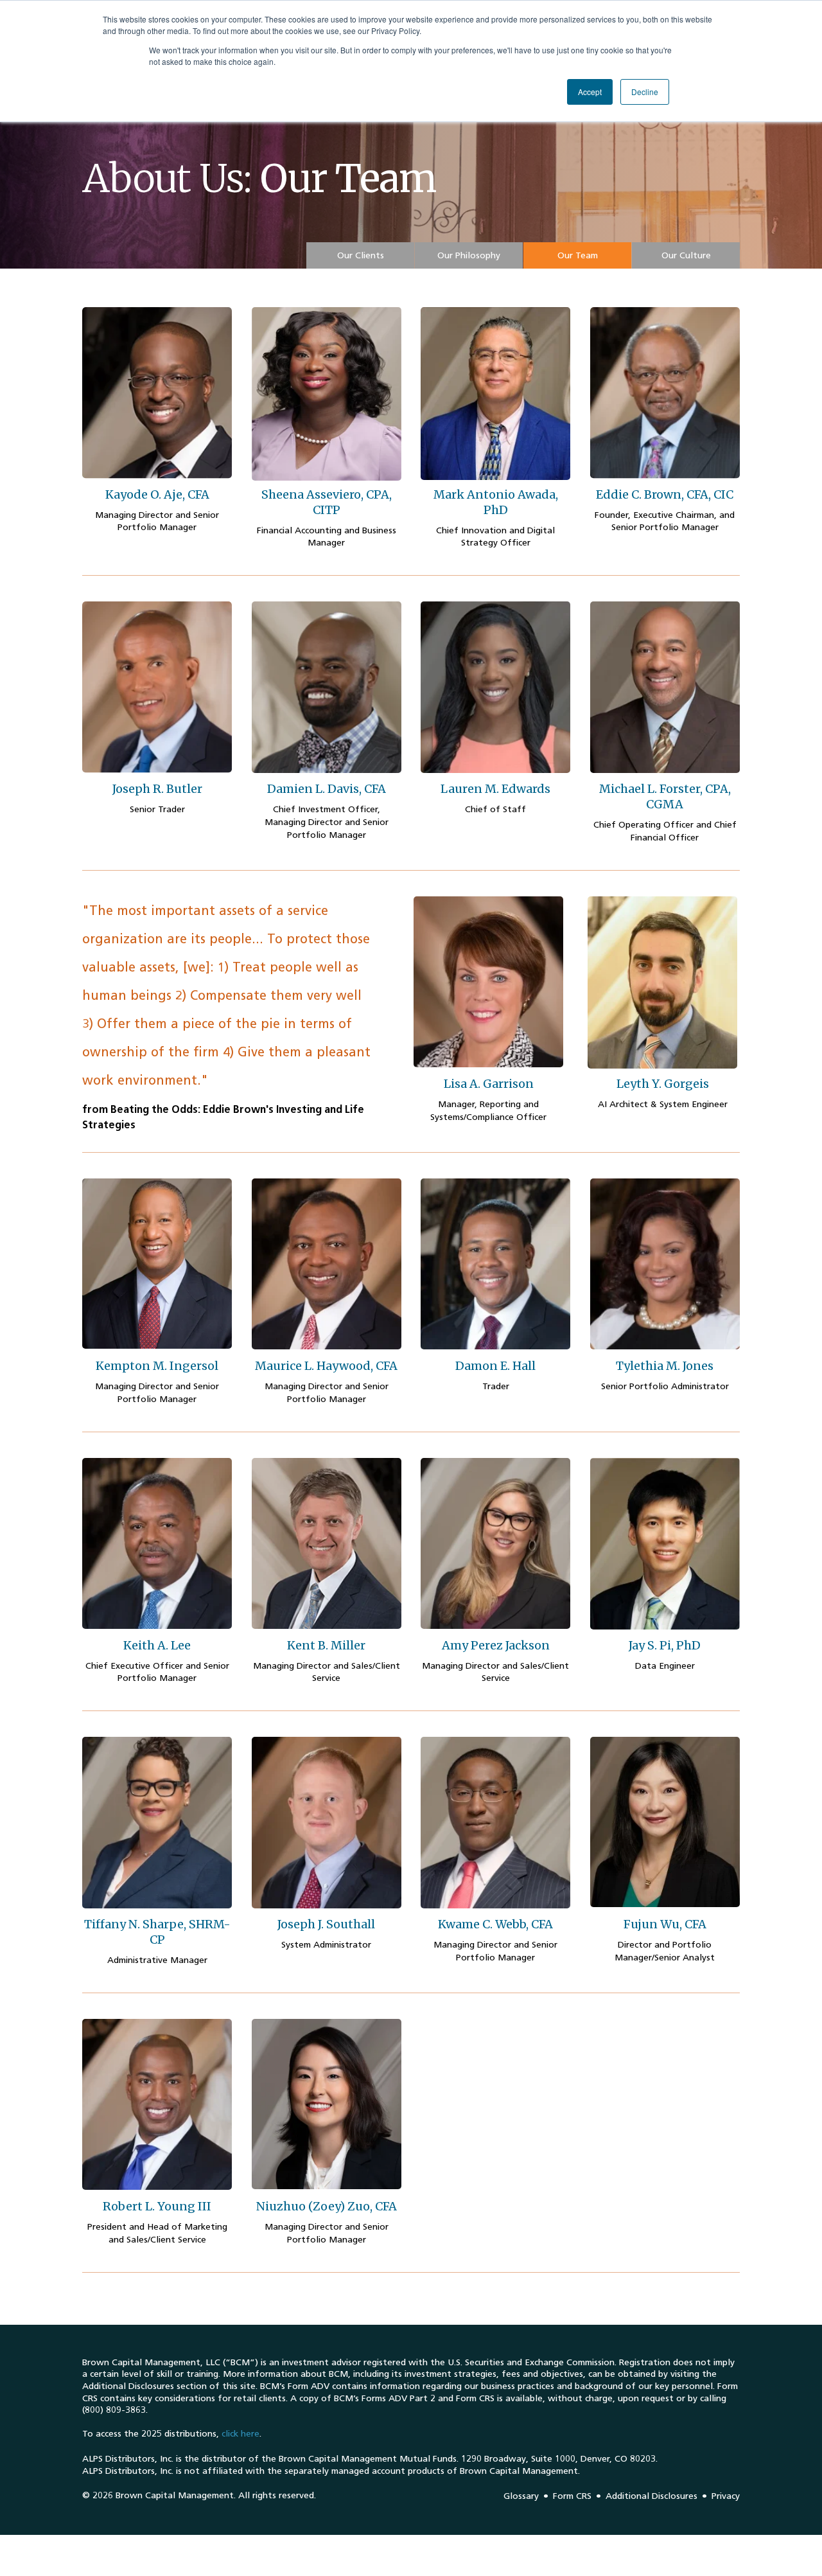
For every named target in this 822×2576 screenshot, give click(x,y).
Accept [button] (590, 92)
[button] (360, 255)
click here (240, 2434)
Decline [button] (645, 92)
